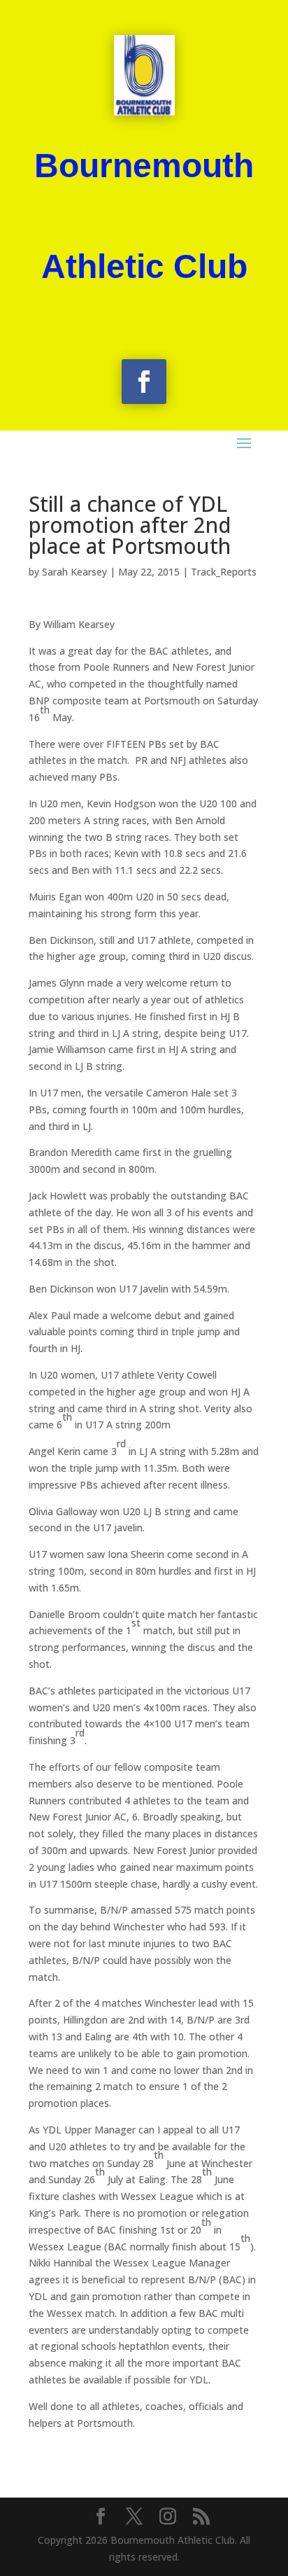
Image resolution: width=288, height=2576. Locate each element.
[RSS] (201, 2517)
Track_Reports (224, 572)
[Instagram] (168, 2517)
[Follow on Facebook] (144, 382)
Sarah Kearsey (74, 572)
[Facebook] (101, 2517)
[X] (134, 2517)
